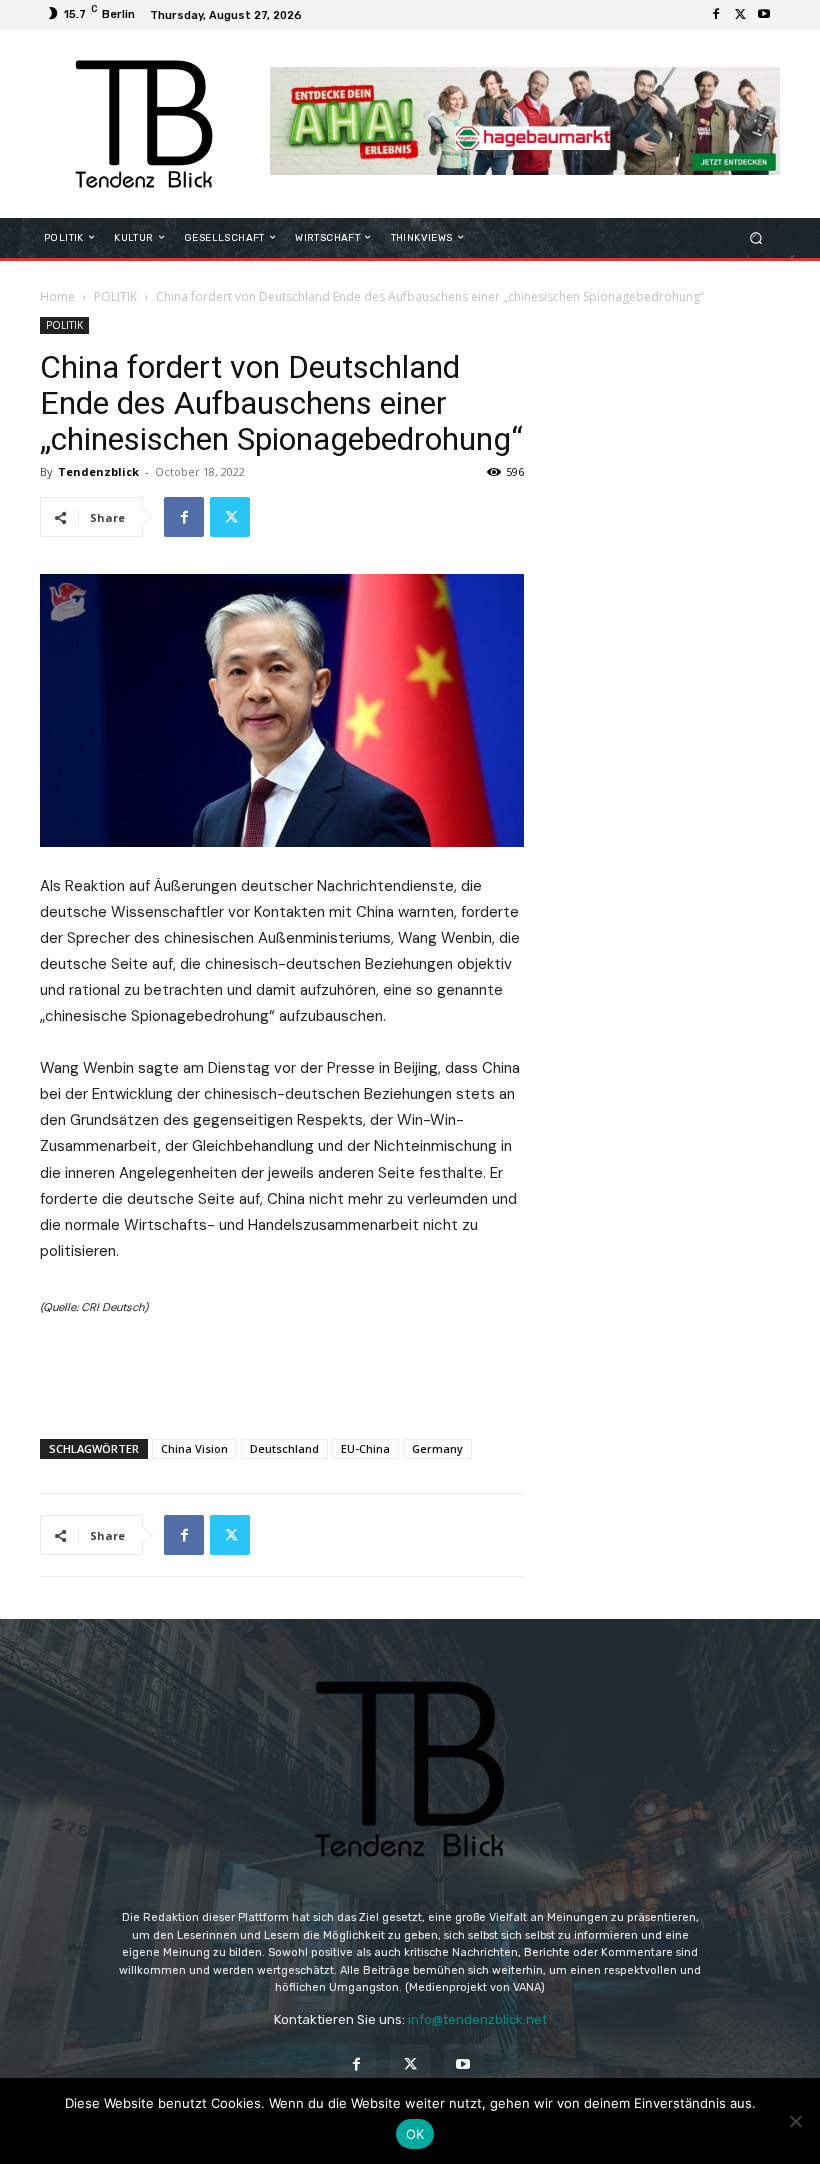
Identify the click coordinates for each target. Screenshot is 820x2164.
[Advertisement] (282, 1372)
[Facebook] (716, 15)
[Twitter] (740, 15)
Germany (437, 1448)
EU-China (365, 1448)
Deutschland (284, 1448)
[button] (756, 237)
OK (415, 2134)
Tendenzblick (98, 471)
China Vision (194, 1448)
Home (57, 296)
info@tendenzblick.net (477, 2019)
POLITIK (115, 296)
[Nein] (795, 2121)
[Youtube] (764, 15)
